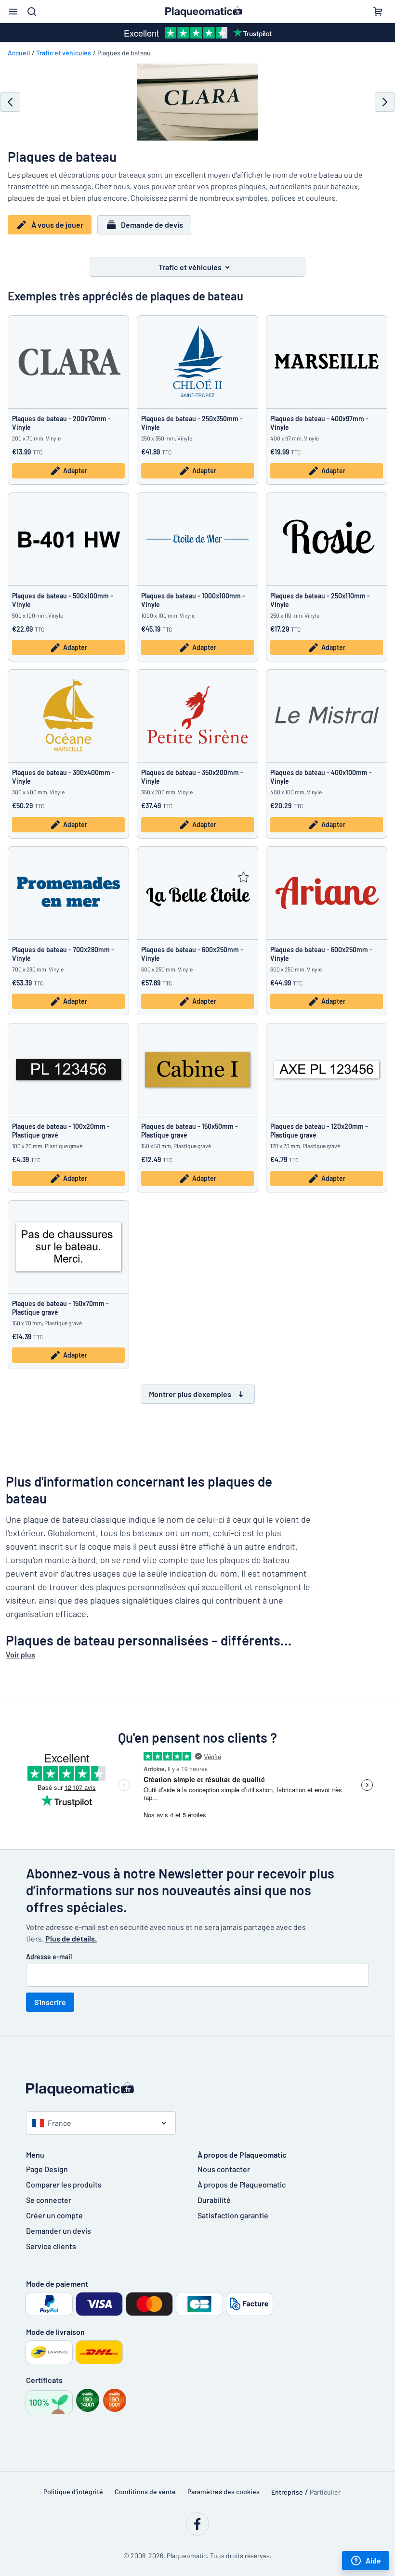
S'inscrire (50, 2002)
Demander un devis (59, 2231)
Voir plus (20, 1654)
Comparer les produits (64, 2184)
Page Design (47, 2169)
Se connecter (49, 2200)
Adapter (75, 471)
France (59, 2123)
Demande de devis (152, 225)
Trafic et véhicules (64, 53)
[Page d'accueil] (197, 2089)
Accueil (19, 53)
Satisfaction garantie (233, 2215)
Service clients (51, 2246)
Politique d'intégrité (73, 2492)
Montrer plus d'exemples (190, 1394)
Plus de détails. (71, 1938)
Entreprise (287, 2492)
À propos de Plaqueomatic (242, 2184)
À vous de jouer (57, 225)
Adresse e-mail (49, 1957)
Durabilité (214, 2200)
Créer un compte (54, 2215)
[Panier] (378, 12)
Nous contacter (224, 2169)
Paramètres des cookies (224, 2492)
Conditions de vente (145, 2492)
